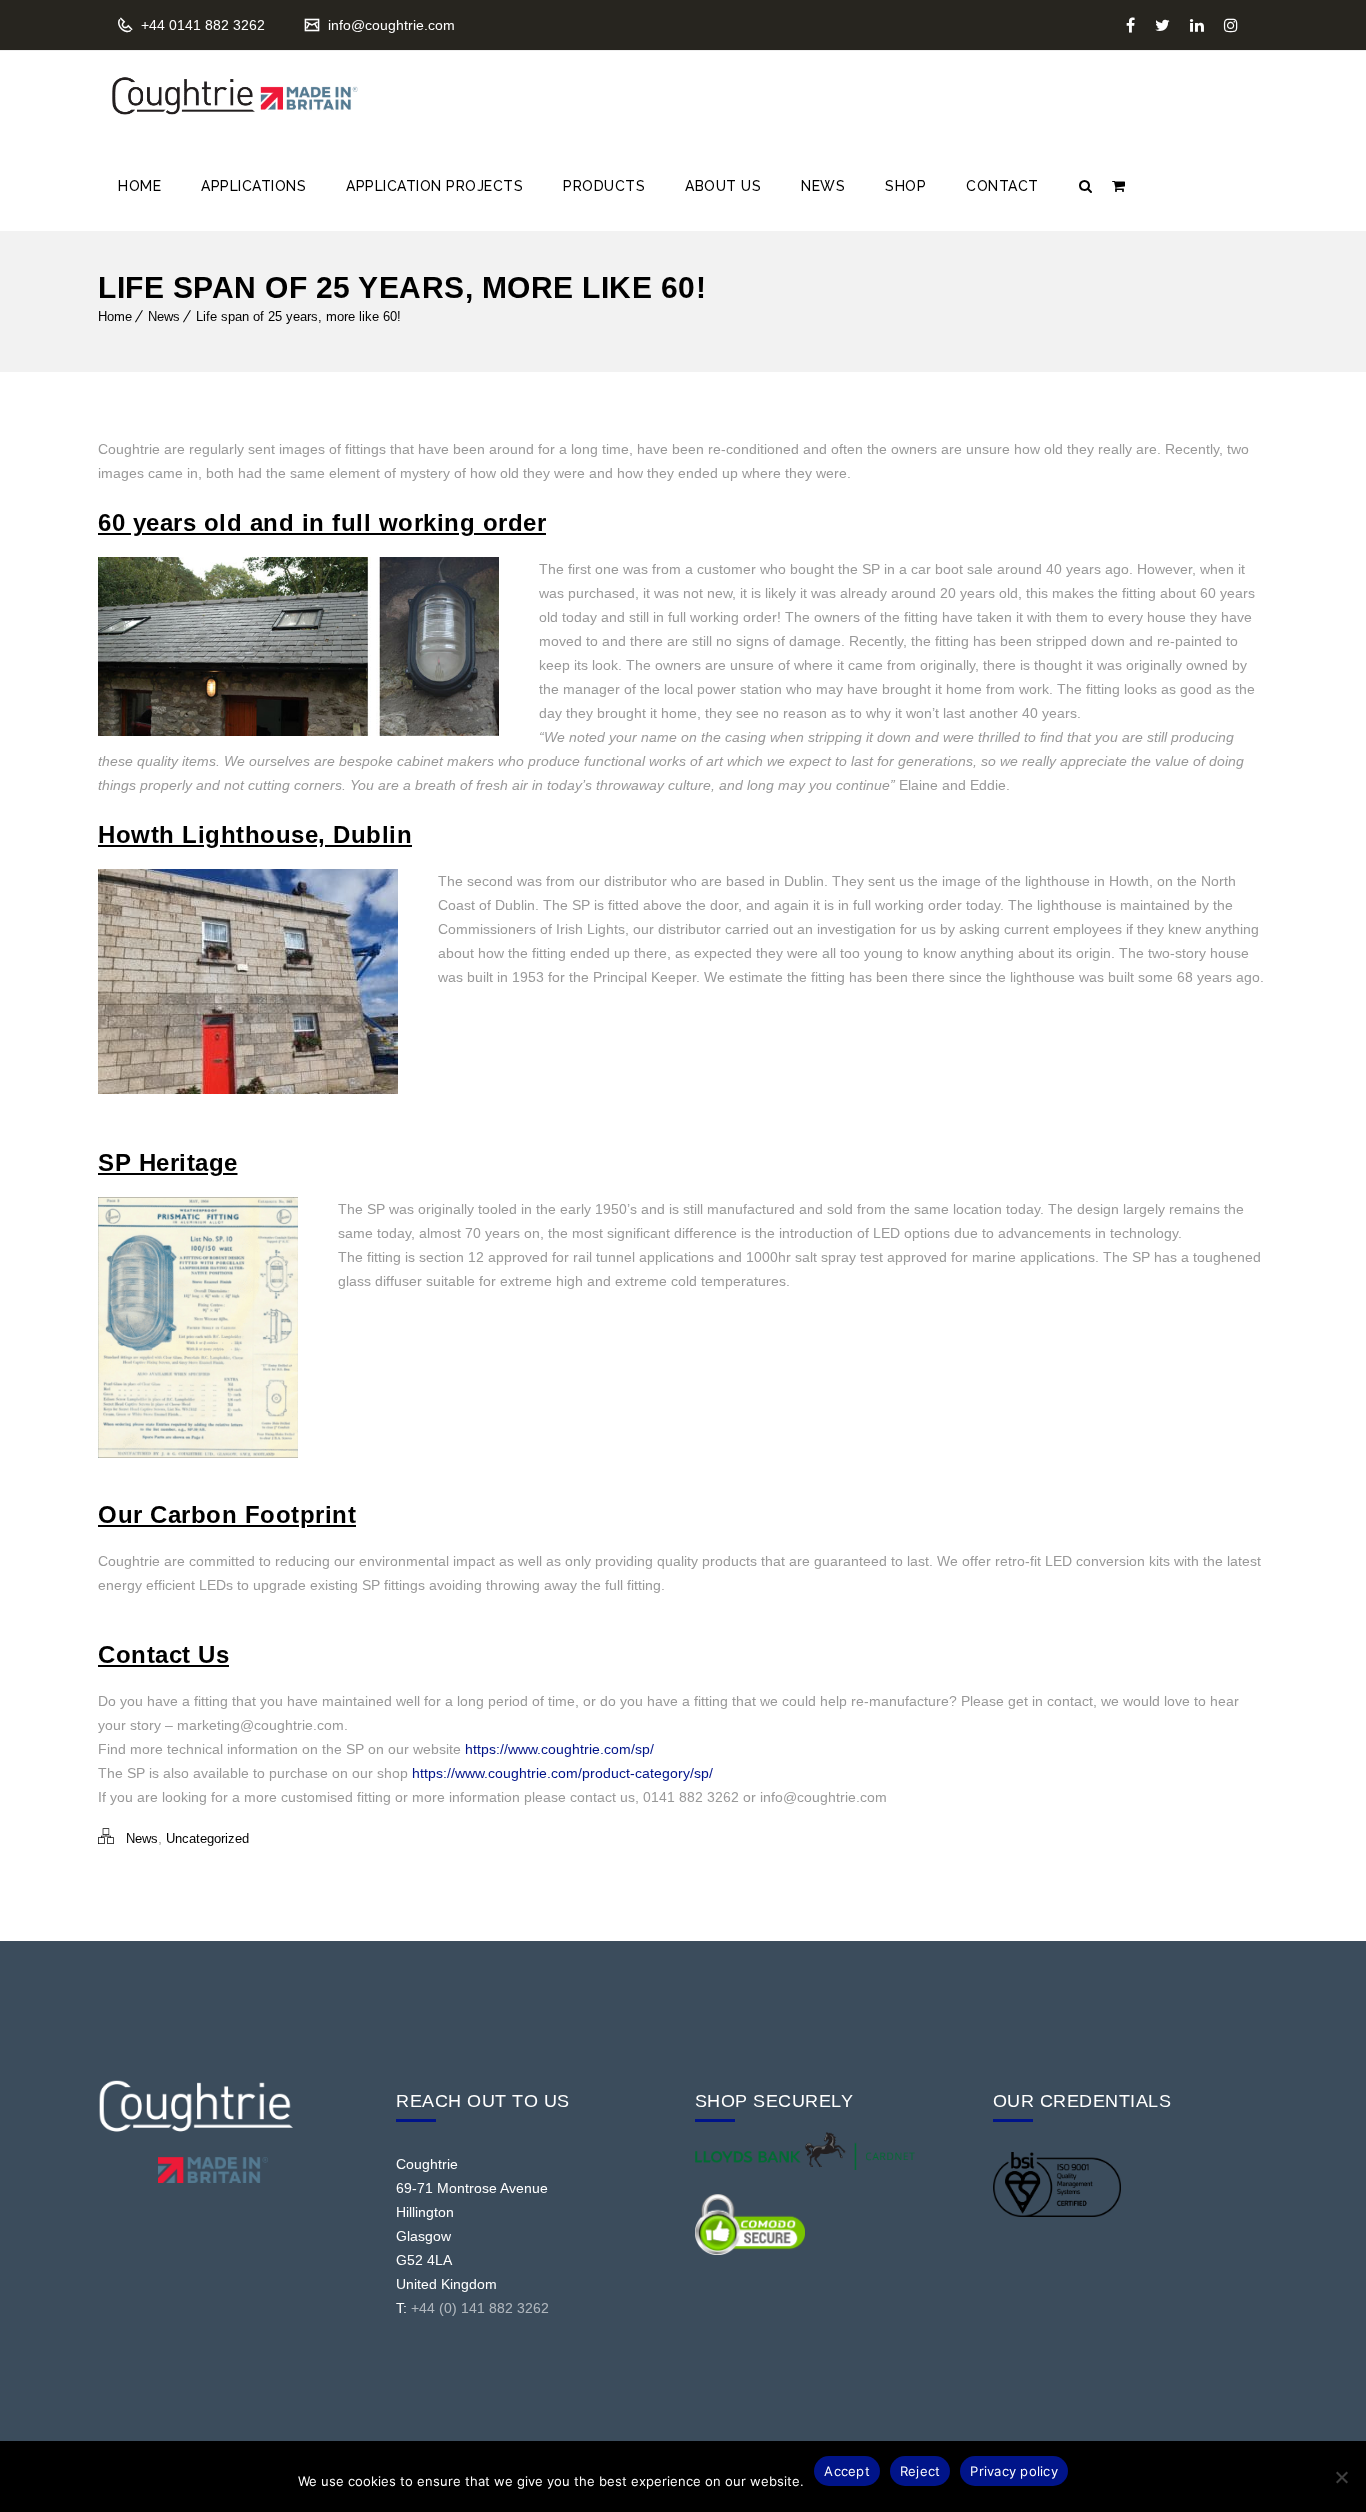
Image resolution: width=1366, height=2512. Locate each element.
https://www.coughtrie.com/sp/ (559, 1749)
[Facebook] (1130, 25)
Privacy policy (1014, 2471)
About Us (723, 186)
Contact (1002, 186)
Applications (253, 186)
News (823, 186)
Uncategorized (207, 1838)
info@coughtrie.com (389, 25)
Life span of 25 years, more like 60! (298, 316)
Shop (905, 186)
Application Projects (434, 186)
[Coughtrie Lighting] (233, 96)
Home (139, 186)
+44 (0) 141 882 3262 (480, 2308)
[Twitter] (1162, 25)
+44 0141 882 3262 (201, 25)
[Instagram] (1231, 25)
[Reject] (1341, 2477)
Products (604, 186)
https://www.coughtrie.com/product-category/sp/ (562, 1773)
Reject (920, 2471)
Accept (847, 2471)
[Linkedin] (1197, 25)
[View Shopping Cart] (1118, 186)
